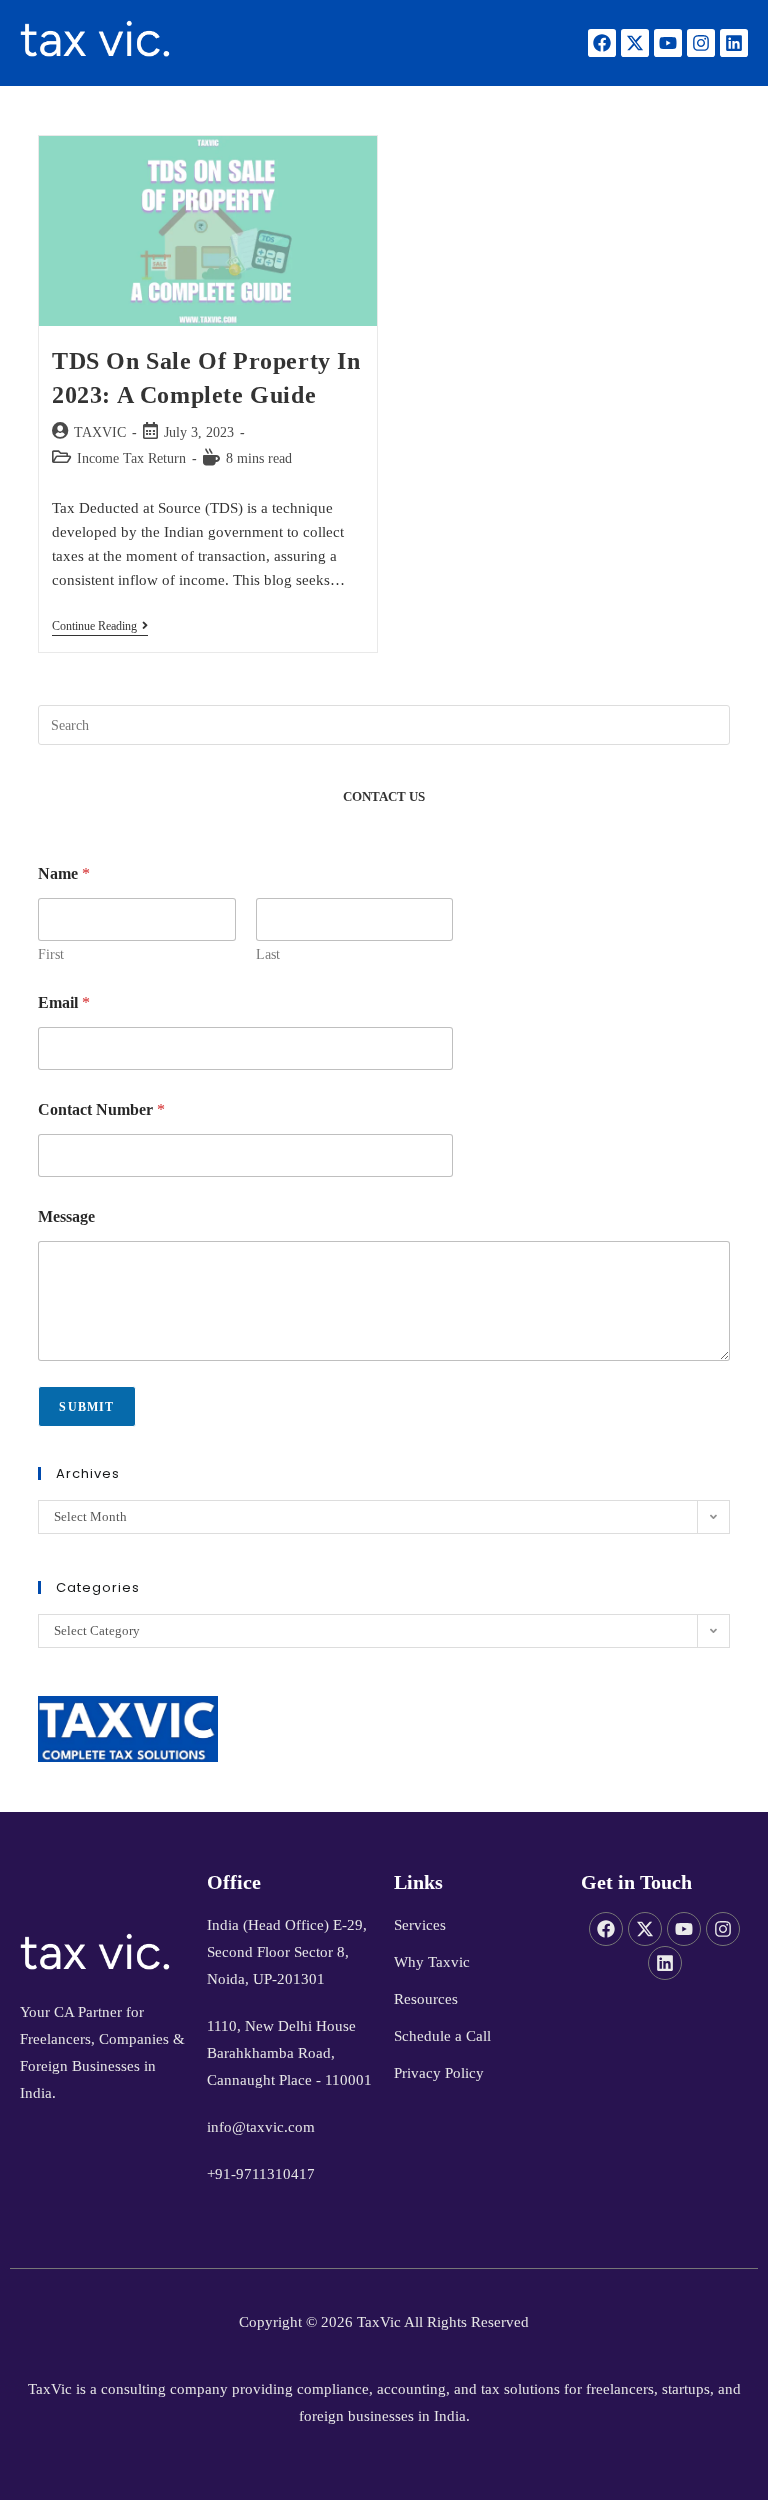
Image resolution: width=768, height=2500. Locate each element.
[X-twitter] (635, 43)
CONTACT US (384, 796)
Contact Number (101, 1109)
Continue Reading (100, 626)
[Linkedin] (734, 43)
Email (64, 1002)
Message (66, 1216)
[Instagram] (701, 43)
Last (268, 954)
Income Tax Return (131, 458)
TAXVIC (100, 432)
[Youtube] (668, 43)
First (51, 954)
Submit (86, 1407)
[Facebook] (602, 43)
